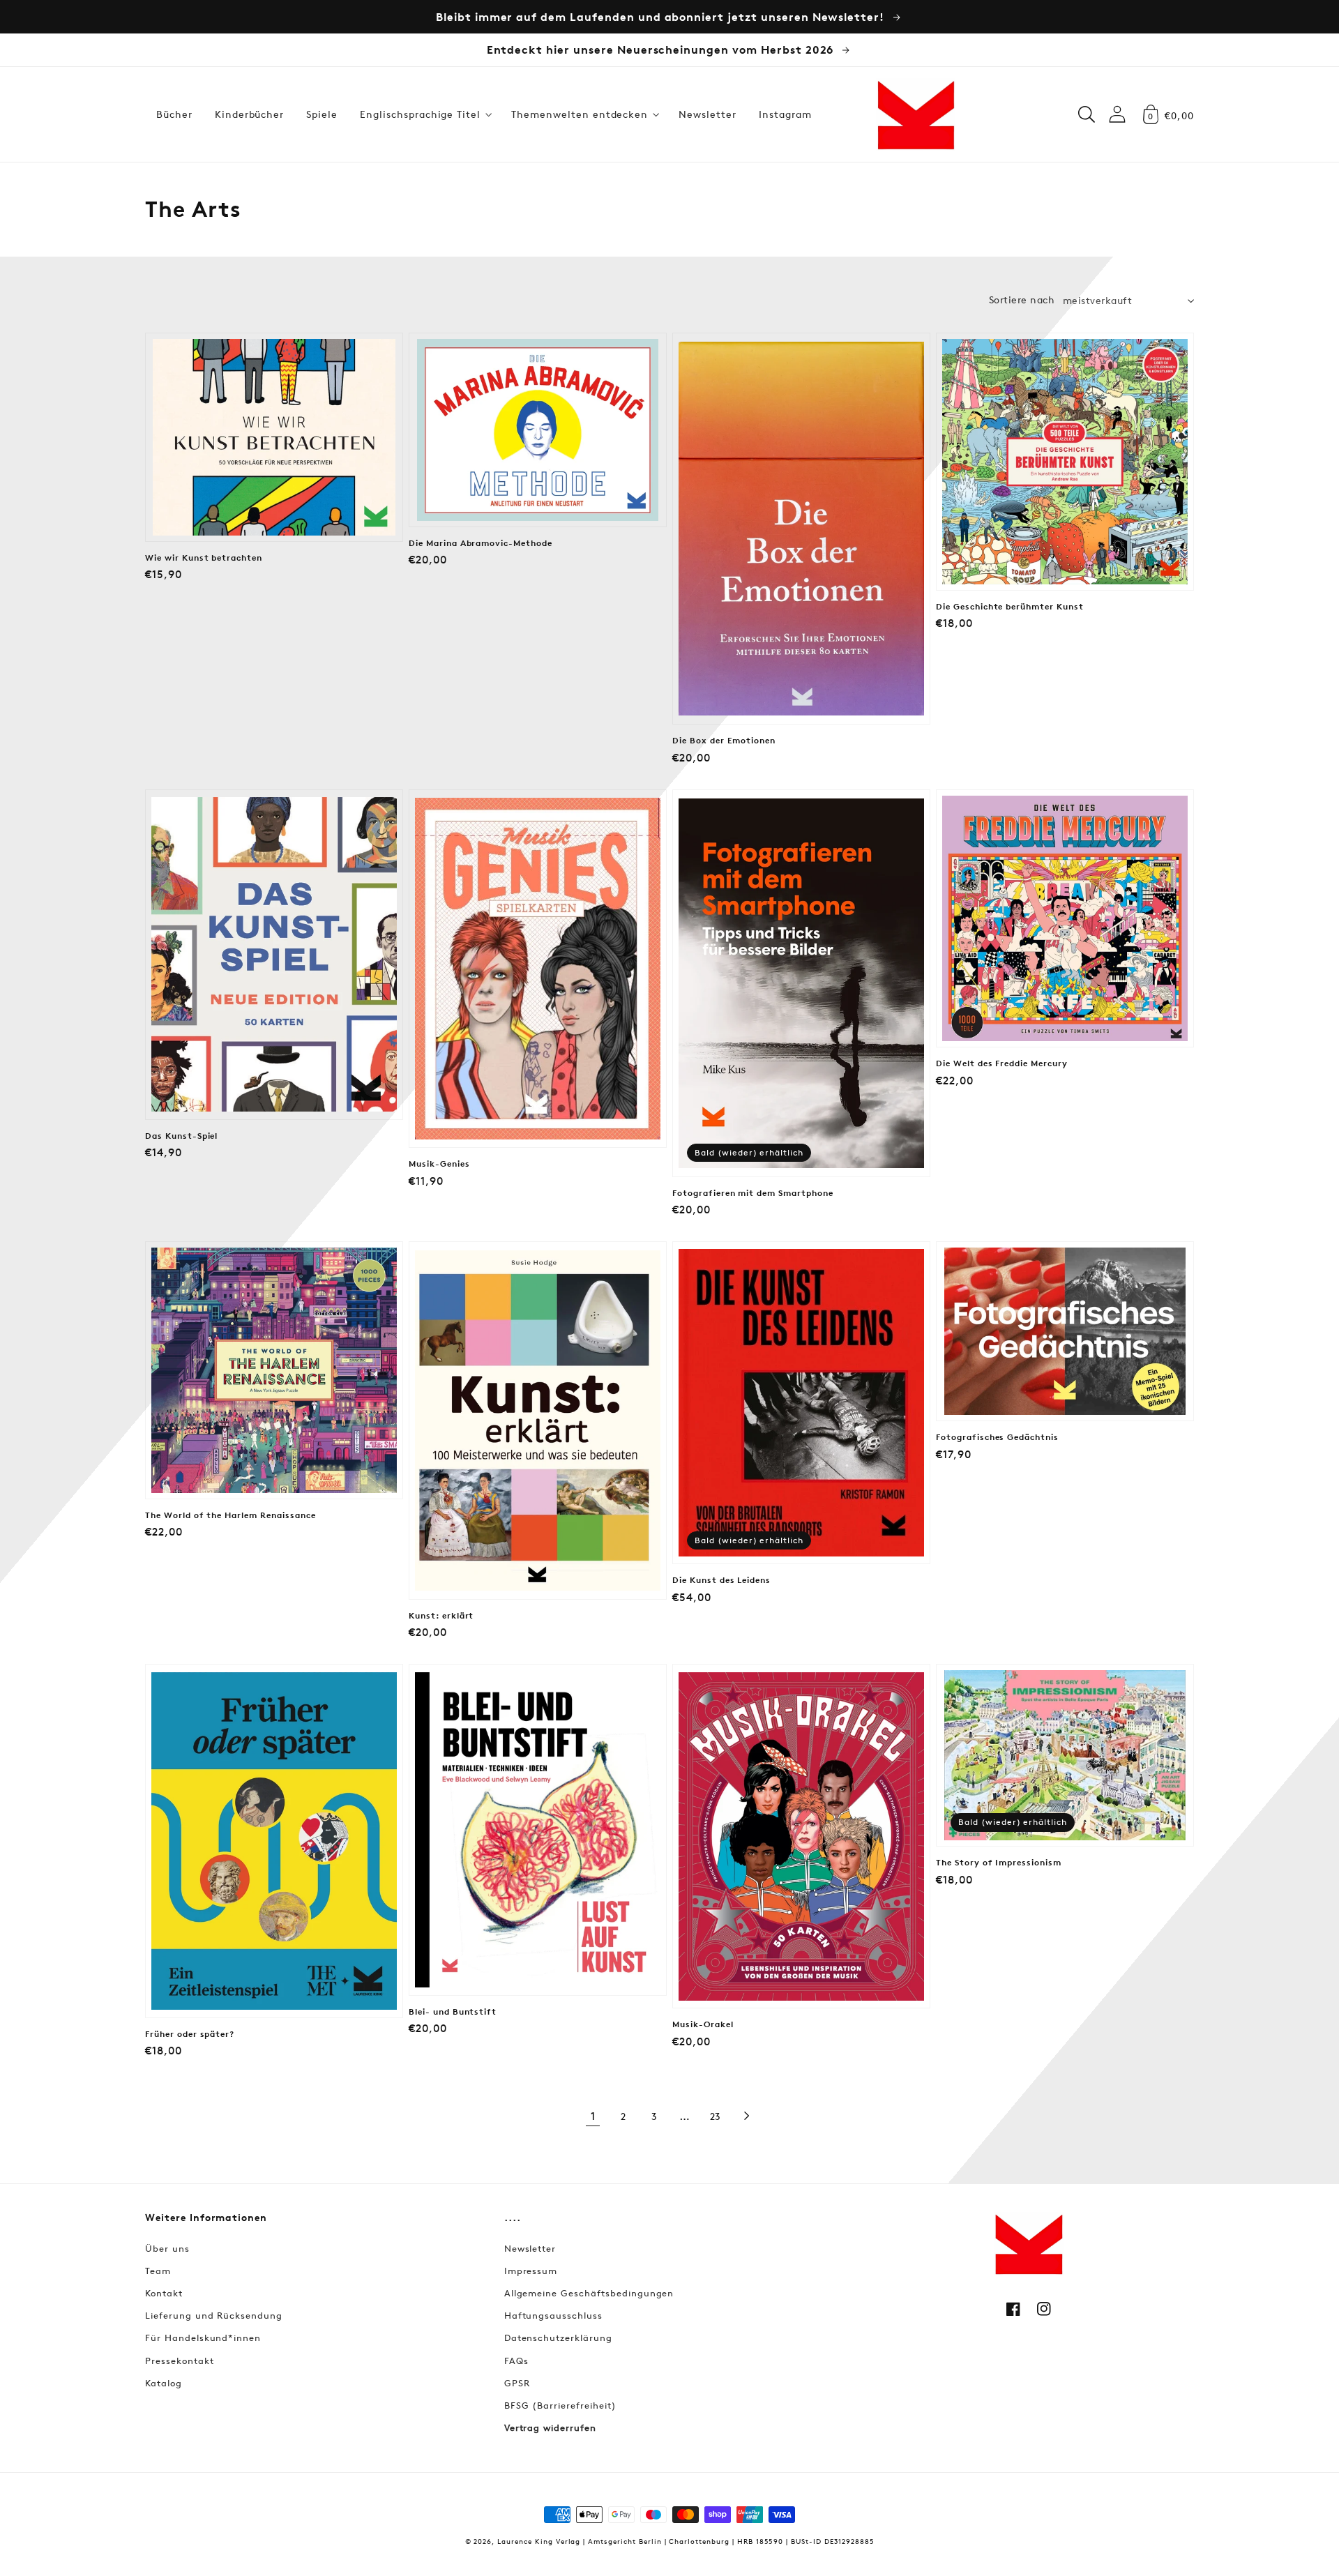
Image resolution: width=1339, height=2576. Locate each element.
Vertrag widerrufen (550, 2427)
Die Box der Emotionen (724, 741)
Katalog (164, 2383)
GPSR (517, 2383)
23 (716, 2116)
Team (158, 2271)
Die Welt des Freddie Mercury (1002, 1063)
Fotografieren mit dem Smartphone (753, 1193)
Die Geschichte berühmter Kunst (1010, 607)
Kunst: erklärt (441, 1616)
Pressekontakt (179, 2361)
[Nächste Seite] (746, 2116)
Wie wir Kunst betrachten (204, 558)
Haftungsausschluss (553, 2315)
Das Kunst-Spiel (181, 1136)
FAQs (516, 2361)
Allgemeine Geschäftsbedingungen (589, 2293)
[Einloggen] (1117, 114)
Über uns (167, 2248)
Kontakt (164, 2293)
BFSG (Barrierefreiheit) (560, 2405)
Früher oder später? (190, 2034)
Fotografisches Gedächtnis (997, 1437)
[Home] (916, 114)
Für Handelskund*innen (203, 2338)
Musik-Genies (439, 1164)
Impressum (531, 2271)
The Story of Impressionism (999, 1863)
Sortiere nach (1022, 300)
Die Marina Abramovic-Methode (481, 543)
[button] (424, 114)
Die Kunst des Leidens (721, 1580)
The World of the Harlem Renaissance (230, 1515)
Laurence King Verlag (539, 2541)
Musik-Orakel (703, 2024)
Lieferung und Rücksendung (214, 2315)
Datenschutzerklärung (558, 2338)
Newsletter (530, 2248)
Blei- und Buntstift (453, 2012)
